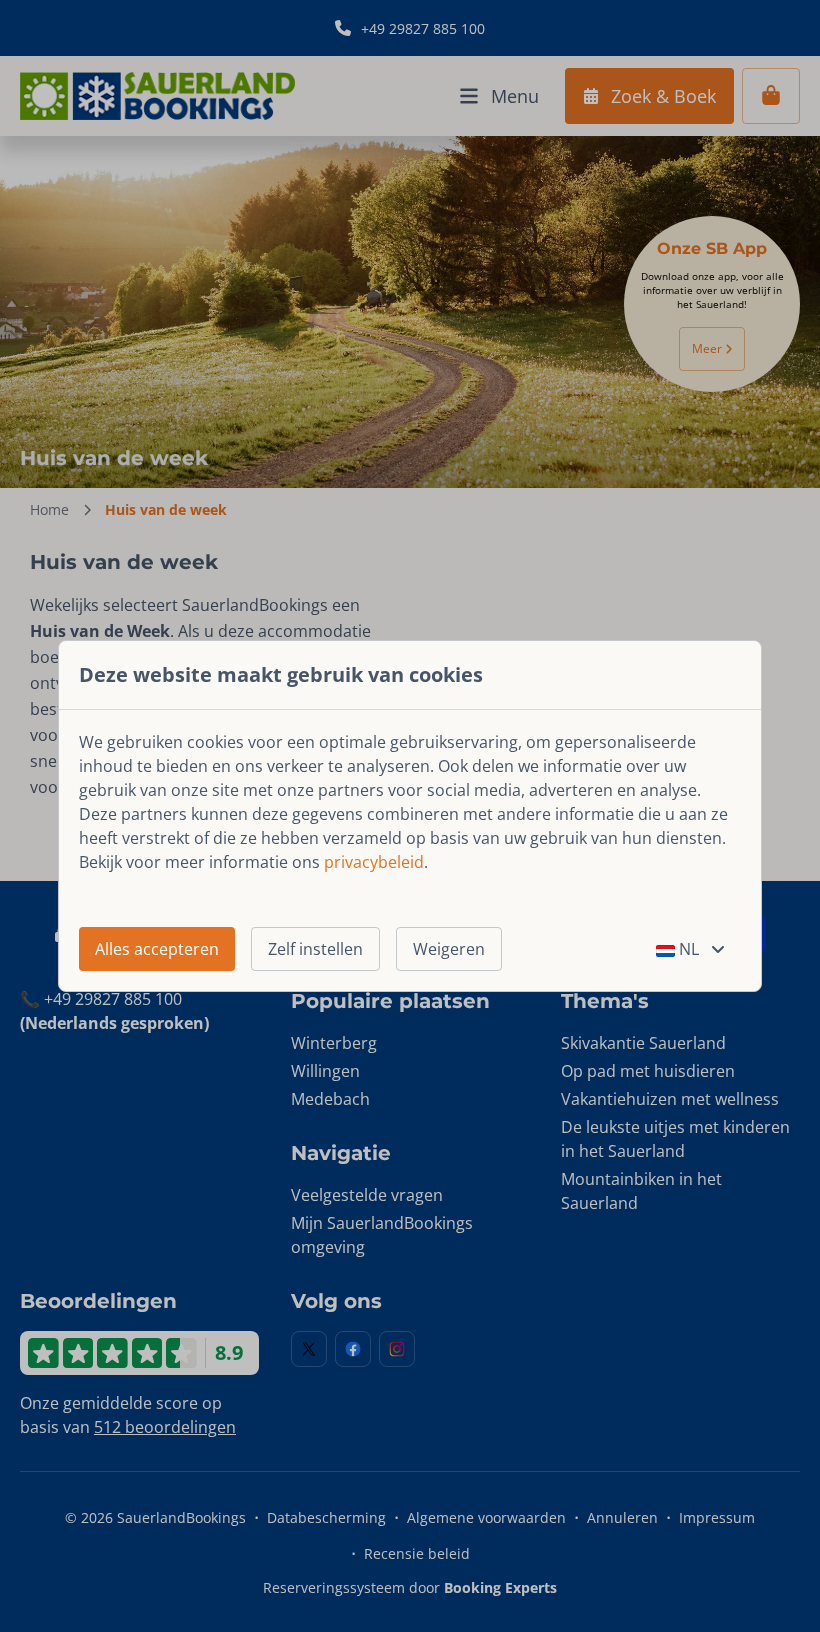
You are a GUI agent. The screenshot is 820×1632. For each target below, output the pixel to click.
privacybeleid (374, 862)
